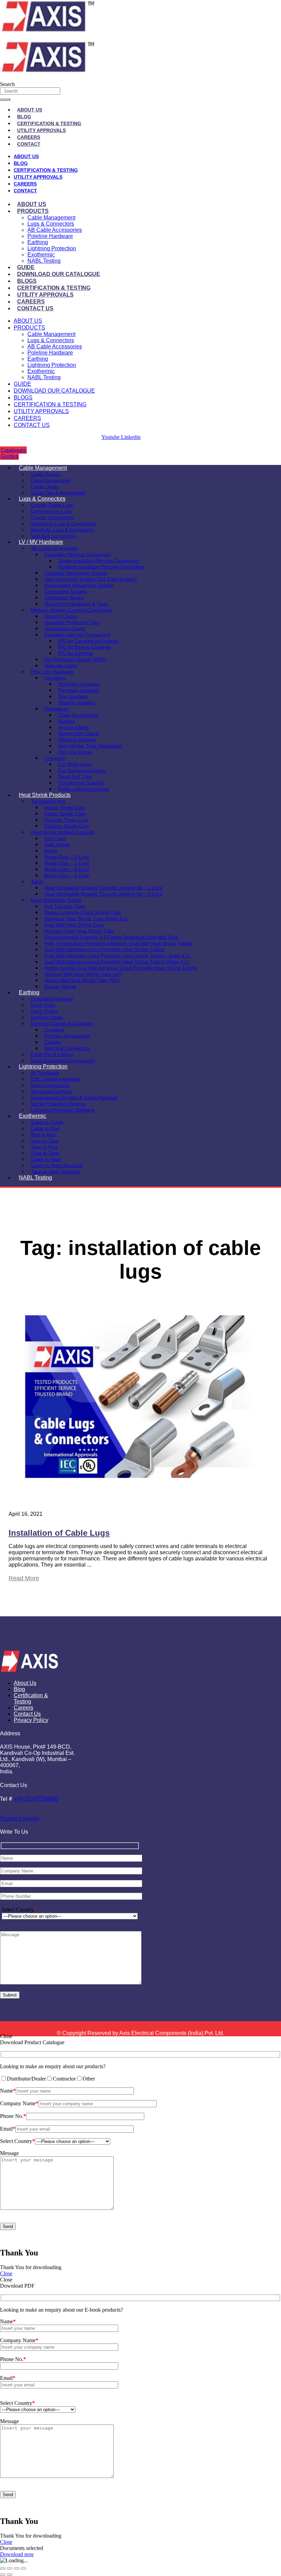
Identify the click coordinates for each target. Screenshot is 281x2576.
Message (9, 2153)
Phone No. (13, 2116)
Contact (29, 144)
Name (8, 2091)
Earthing (38, 242)
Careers (29, 137)
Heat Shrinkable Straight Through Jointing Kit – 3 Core (103, 894)
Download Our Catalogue (59, 274)
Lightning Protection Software (63, 1110)
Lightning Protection (52, 248)
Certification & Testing (49, 123)
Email (8, 2129)
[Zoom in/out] (3, 2568)
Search (7, 84)
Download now (17, 2554)
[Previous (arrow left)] (3, 2575)
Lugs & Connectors (51, 224)
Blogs (27, 281)
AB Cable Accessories (55, 230)
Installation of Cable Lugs (59, 1533)
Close (6, 2273)
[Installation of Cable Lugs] (140, 1496)
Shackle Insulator (77, 703)
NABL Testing (44, 261)
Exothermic (41, 255)
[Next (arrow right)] (10, 2575)
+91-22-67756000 (36, 1799)
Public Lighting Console (84, 789)
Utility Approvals (41, 130)
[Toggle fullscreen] (10, 2568)
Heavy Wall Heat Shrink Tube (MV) (82, 980)
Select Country (19, 1910)
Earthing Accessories (67, 1036)
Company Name (19, 2103)
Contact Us (35, 308)
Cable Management (51, 218)
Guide (26, 267)
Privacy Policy (31, 1720)
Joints (37, 882)
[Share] (16, 2568)
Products (33, 211)
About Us (30, 110)
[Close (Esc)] (23, 2568)
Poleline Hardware (50, 236)
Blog (24, 117)
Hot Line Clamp (75, 752)
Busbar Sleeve (60, 986)
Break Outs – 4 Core (67, 875)
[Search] (5, 99)
